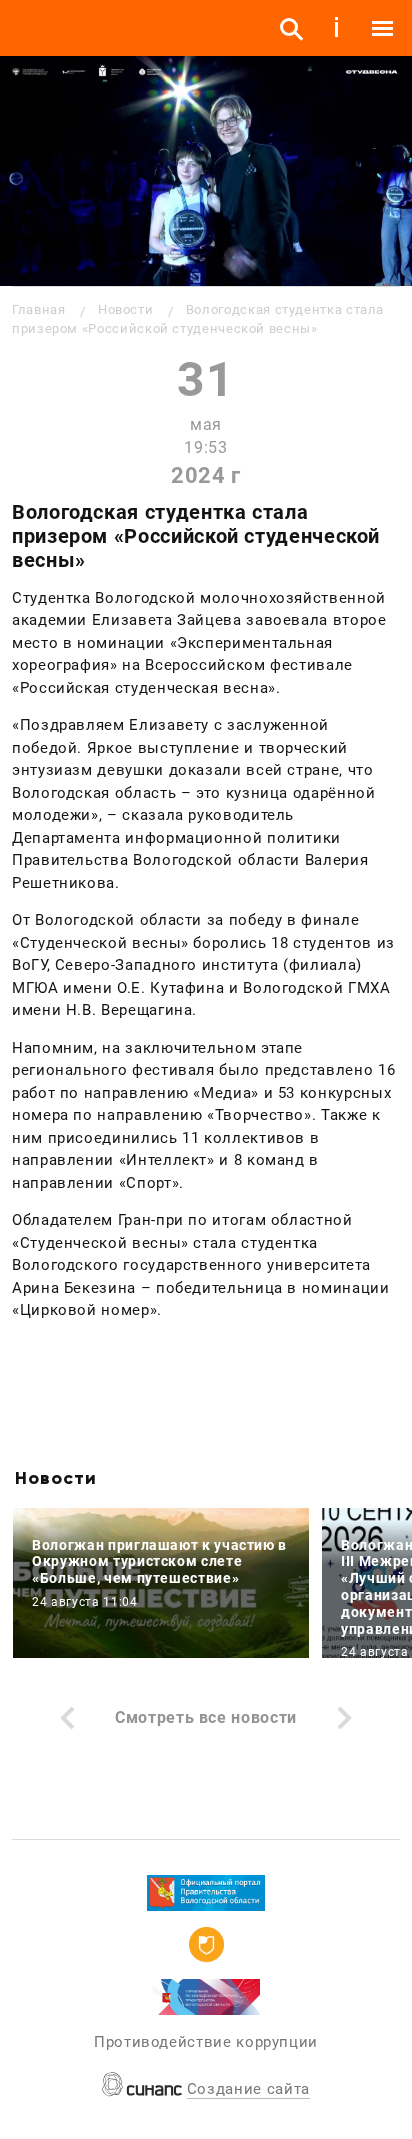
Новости (125, 309)
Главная (38, 309)
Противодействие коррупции (206, 2042)
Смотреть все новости (206, 1717)
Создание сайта (248, 2089)
